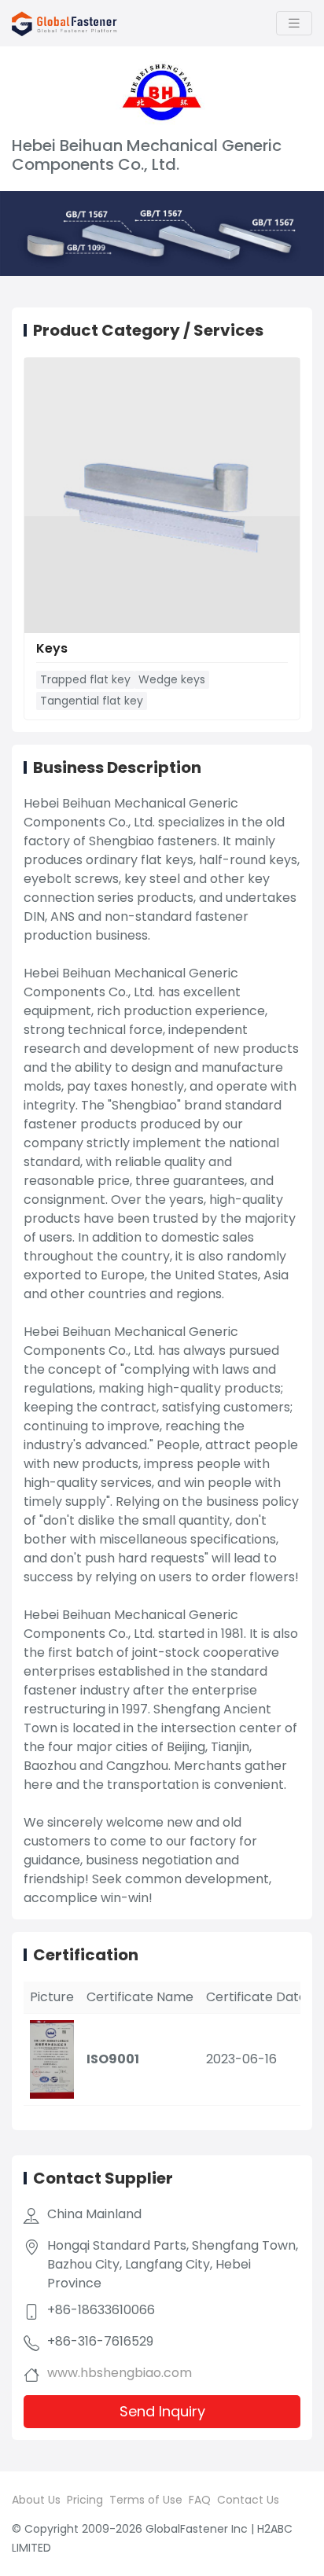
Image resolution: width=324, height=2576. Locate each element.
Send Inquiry (162, 2411)
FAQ (200, 2500)
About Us (36, 2500)
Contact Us (248, 2500)
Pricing (85, 2500)
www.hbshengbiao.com (120, 2373)
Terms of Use (146, 2500)
